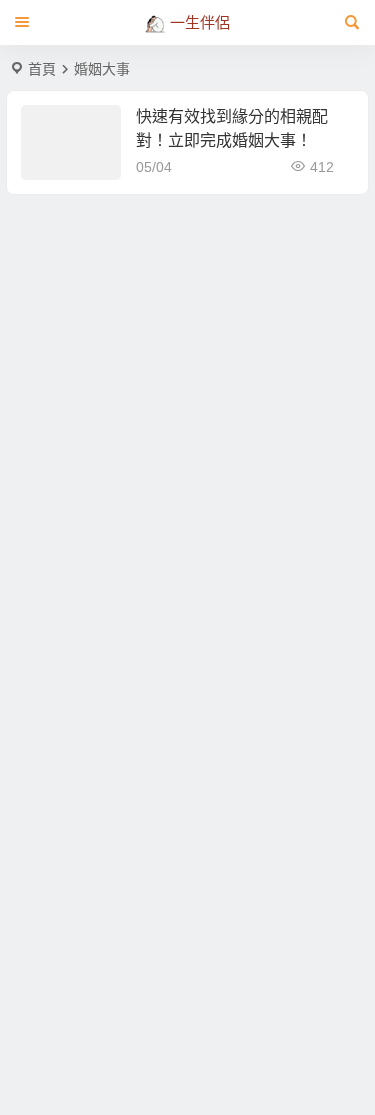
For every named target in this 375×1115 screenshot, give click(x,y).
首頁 (42, 69)
